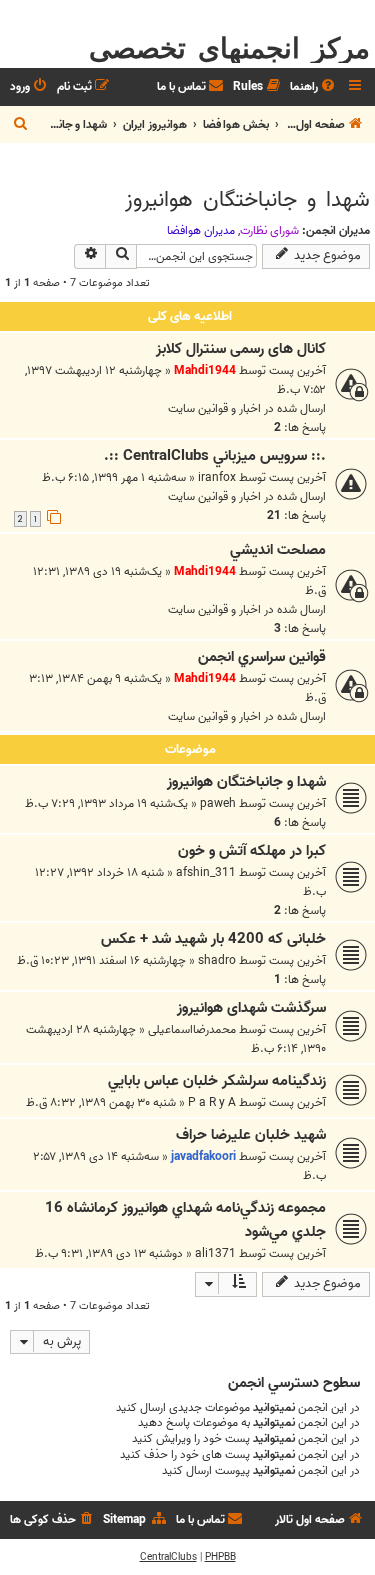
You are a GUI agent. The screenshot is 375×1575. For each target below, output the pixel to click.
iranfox (217, 477)
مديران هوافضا (201, 231)
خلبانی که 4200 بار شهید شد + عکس (213, 939)
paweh (218, 803)
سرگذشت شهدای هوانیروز (251, 1008)
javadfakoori (203, 1156)
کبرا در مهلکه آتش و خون (252, 851)
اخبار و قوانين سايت (214, 408)
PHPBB (220, 1557)
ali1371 (215, 1253)
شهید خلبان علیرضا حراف (251, 1135)
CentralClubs (168, 1557)
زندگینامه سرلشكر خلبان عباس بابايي (217, 1081)
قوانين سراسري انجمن (262, 657)
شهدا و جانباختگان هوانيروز (247, 200)
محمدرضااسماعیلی (192, 1029)
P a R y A (212, 1102)
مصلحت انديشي (278, 550)
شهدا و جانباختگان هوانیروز (246, 782)
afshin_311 (206, 872)
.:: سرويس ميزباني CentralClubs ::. (215, 456)
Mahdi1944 (205, 370)
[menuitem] (314, 87)
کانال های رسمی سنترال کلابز (241, 349)
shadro (217, 960)
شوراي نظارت (269, 231)
